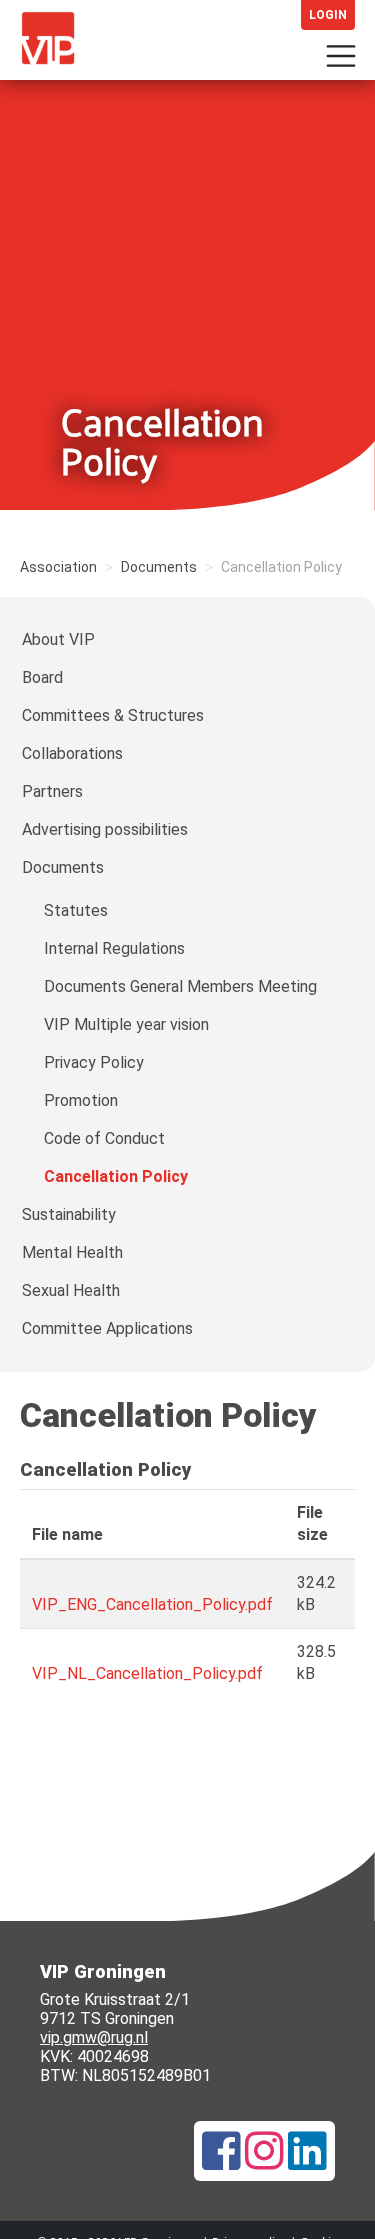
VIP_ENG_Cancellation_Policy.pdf (152, 1604)
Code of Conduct (104, 1138)
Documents (159, 567)
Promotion (81, 1100)
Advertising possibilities (105, 829)
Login (328, 15)
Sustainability (69, 1214)
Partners (52, 791)
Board (42, 677)
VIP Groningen (56, 46)
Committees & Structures (113, 715)
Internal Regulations (114, 948)
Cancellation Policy (116, 1176)
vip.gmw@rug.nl (94, 2037)
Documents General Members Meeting (180, 986)
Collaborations (72, 753)
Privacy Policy (94, 1062)
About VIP (58, 639)
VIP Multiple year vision (126, 1024)
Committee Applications (107, 1328)
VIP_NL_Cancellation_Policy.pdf (147, 1673)
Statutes (76, 910)
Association (58, 567)
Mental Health (72, 1252)
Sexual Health (71, 1290)
